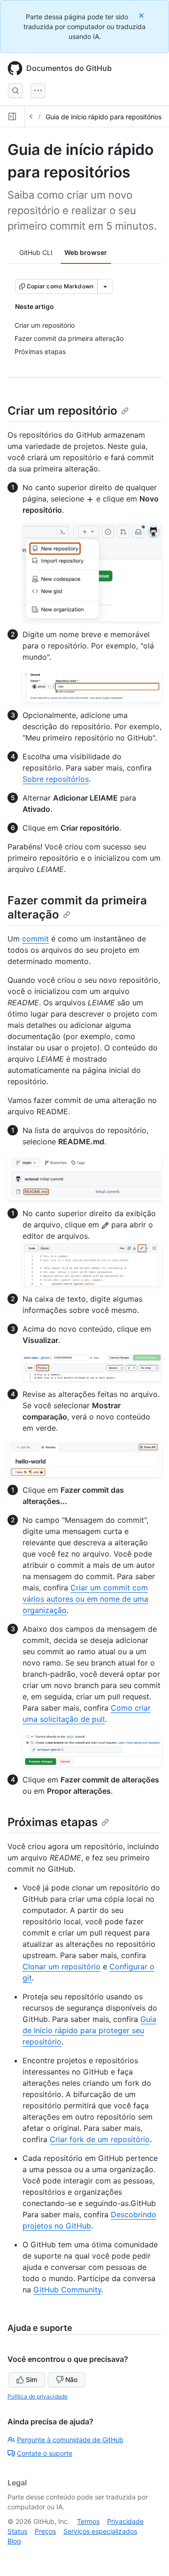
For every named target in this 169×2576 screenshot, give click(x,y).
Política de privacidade (38, 2396)
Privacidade (125, 2521)
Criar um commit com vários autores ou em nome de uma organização (85, 1599)
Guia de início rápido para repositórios (104, 117)
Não (71, 2379)
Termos (88, 2521)
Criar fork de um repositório (100, 2139)
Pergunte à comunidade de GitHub (70, 2440)
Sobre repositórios (56, 779)
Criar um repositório (62, 411)
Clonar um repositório (61, 1967)
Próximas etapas (53, 1822)
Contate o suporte (45, 2453)
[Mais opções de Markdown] (105, 286)
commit (35, 939)
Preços (45, 2531)
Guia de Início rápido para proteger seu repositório (89, 2030)
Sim (31, 2379)
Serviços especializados (100, 2531)
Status (17, 2531)
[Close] (142, 15)
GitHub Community (67, 2290)
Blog (14, 2541)
